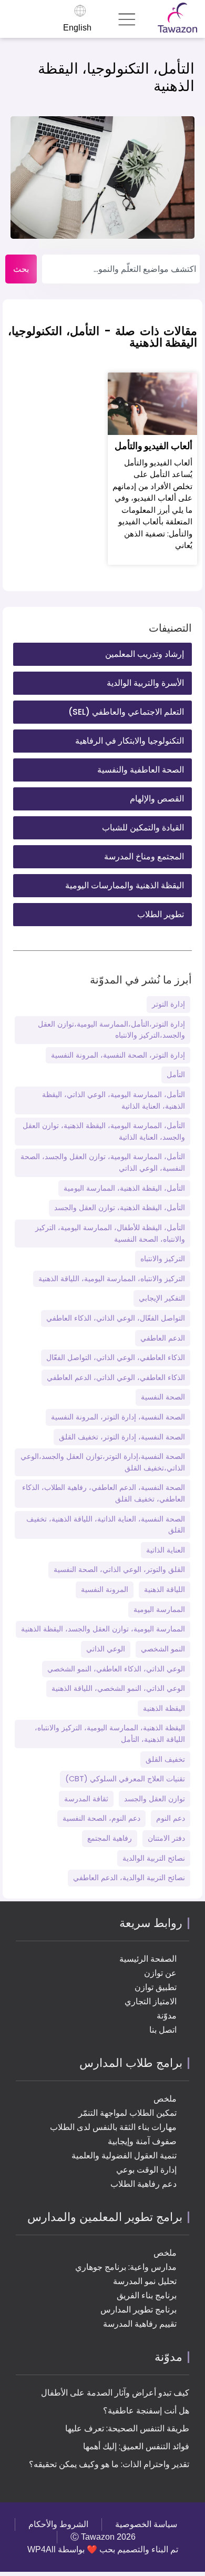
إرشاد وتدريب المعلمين (145, 654)
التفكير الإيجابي (162, 1298)
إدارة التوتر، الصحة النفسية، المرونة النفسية (118, 1055)
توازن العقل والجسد (155, 1799)
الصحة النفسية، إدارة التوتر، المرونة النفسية (118, 1417)
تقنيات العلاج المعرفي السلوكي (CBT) (125, 1779)
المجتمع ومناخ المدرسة (144, 856)
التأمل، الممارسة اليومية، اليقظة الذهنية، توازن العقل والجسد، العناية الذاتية (104, 1131)
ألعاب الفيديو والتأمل (153, 446)
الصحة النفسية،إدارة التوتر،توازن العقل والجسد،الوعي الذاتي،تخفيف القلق (103, 1462)
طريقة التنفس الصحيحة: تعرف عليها (127, 2428)
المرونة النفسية (105, 1589)
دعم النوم (171, 1818)
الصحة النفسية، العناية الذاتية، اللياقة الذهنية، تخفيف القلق (106, 1525)
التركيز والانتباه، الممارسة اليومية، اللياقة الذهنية (112, 1279)
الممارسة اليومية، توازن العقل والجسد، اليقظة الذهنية (103, 1629)
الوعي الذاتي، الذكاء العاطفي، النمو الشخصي (116, 1669)
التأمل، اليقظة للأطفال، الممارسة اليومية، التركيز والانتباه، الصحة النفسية (110, 1233)
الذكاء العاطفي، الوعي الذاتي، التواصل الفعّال (116, 1357)
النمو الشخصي (163, 1649)
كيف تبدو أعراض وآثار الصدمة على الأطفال (115, 2393)
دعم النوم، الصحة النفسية (101, 1818)
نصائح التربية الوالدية (154, 1858)
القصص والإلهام (157, 799)
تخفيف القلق (165, 1759)
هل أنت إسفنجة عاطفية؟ (146, 2411)
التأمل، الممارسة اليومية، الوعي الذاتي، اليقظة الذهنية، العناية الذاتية (114, 1100)
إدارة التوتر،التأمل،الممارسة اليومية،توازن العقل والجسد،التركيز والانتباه (111, 1030)
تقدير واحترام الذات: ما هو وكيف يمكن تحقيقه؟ (109, 2464)
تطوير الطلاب (161, 914)
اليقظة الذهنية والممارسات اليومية (125, 885)
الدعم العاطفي (163, 1338)
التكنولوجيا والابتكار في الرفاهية (130, 741)
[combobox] (121, 269)
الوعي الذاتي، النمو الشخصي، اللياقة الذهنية (118, 1688)
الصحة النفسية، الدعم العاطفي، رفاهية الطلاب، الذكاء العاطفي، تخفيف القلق (104, 1493)
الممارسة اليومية (159, 1609)
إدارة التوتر (168, 1004)
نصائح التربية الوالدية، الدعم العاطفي (129, 1878)
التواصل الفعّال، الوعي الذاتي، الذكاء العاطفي (116, 1318)
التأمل (176, 1074)
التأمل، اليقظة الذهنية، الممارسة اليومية (124, 1188)
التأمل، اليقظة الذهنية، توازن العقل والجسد (120, 1208)
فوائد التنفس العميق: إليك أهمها (136, 2446)
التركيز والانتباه (163, 1259)
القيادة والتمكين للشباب (143, 828)
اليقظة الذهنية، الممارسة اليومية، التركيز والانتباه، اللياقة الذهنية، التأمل (110, 1733)
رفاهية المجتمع (110, 1838)
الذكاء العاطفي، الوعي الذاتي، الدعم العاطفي (116, 1377)
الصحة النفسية (163, 1397)
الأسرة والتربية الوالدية (145, 683)
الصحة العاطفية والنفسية (141, 770)
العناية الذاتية (166, 1550)
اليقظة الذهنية (164, 1708)
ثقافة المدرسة (86, 1799)
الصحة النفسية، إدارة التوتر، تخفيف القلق (122, 1437)
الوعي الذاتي (106, 1649)
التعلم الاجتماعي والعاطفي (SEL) (126, 712)
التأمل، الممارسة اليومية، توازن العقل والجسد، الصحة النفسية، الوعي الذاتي (103, 1162)
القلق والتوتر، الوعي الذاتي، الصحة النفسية (119, 1569)
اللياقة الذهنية (165, 1589)
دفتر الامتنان (166, 1838)
